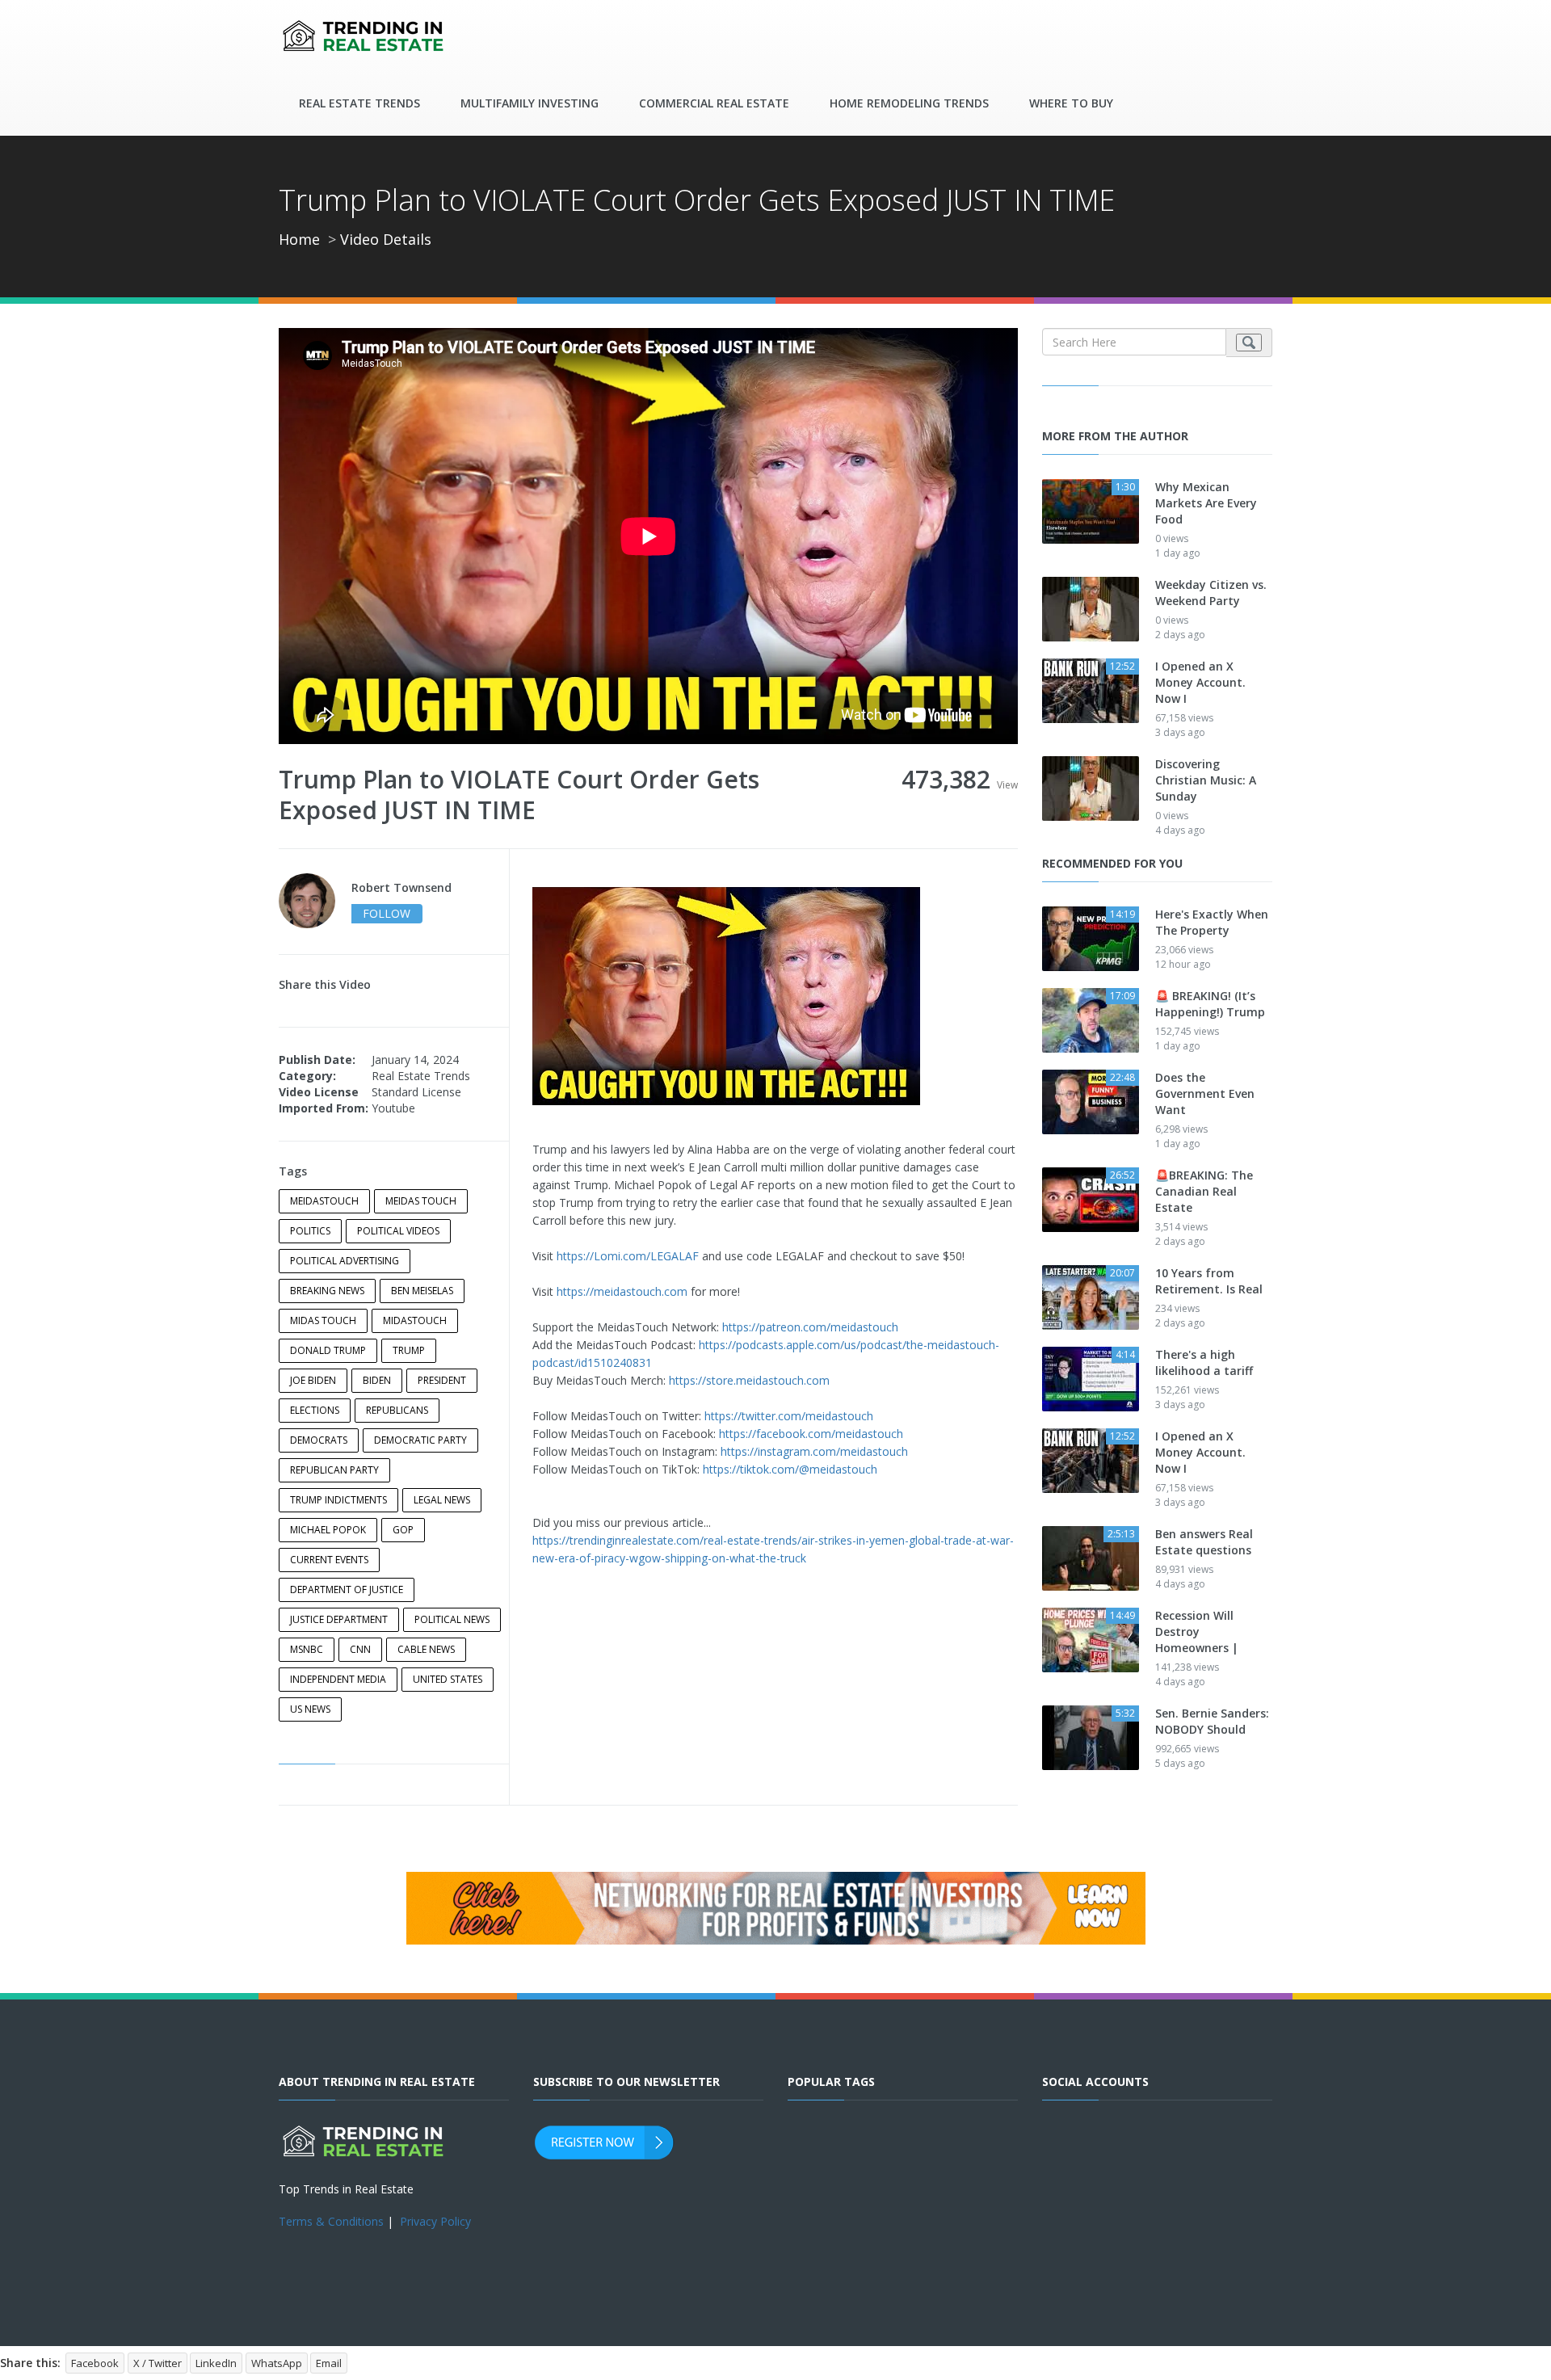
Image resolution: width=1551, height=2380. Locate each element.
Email (329, 2363)
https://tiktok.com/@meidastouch (790, 1469)
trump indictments (338, 1500)
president (442, 1380)
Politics (310, 1231)
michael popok (328, 1530)
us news (310, 1709)
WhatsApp (277, 2363)
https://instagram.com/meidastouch (814, 1451)
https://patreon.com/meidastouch (810, 1327)
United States (448, 1679)
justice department (339, 1619)
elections (315, 1410)
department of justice (347, 1589)
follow (387, 913)
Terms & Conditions (331, 2221)
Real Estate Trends (359, 103)
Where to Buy (1071, 103)
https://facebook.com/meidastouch (811, 1434)
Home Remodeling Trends (909, 103)
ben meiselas (422, 1291)
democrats (319, 1440)
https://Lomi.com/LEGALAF (628, 1256)
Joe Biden (313, 1380)
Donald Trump (328, 1350)
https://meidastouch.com (622, 1291)
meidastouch (324, 1201)
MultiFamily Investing (530, 103)
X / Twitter (158, 2363)
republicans (397, 1410)
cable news (426, 1649)
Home (299, 239)
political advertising (345, 1261)
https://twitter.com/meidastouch (789, 1416)
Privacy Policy (435, 2221)
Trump (409, 1350)
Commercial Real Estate (714, 103)
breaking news (327, 1291)
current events (329, 1560)
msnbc (307, 1649)
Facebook (95, 2363)
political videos (398, 1231)
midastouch (415, 1320)
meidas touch (421, 1201)
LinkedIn (216, 2363)
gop (403, 1530)
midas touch (323, 1320)
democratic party (420, 1440)
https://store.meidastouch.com (749, 1380)
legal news (442, 1500)
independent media (338, 1679)
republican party (334, 1470)
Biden (377, 1380)
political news (452, 1619)
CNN (360, 1649)
